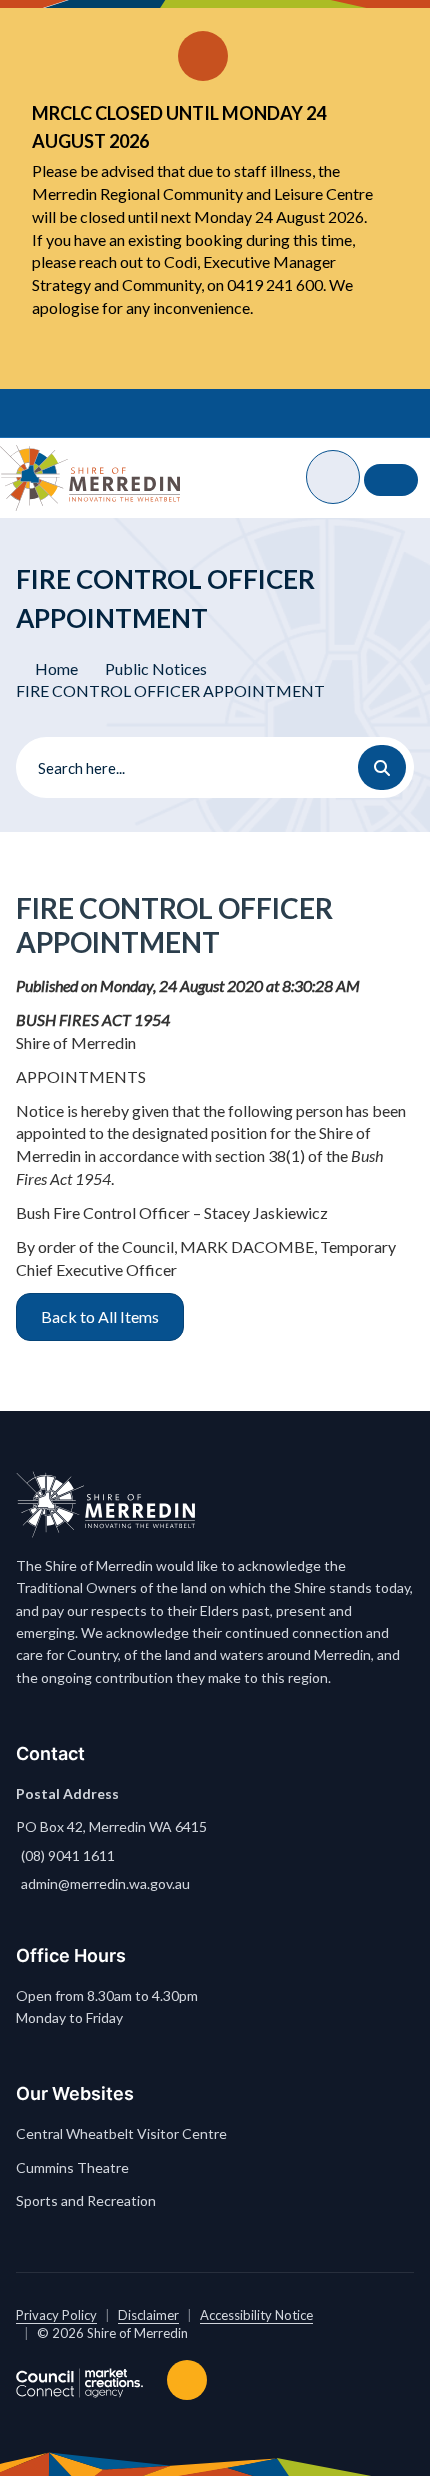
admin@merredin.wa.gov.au (105, 1883)
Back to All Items (100, 1316)
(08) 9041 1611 (68, 1855)
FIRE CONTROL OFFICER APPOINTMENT (170, 690)
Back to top (191, 2380)
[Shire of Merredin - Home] (90, 478)
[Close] (380, 30)
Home (56, 668)
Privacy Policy (56, 2315)
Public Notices (156, 668)
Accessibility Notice (256, 2315)
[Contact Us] (391, 480)
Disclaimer (148, 2315)
